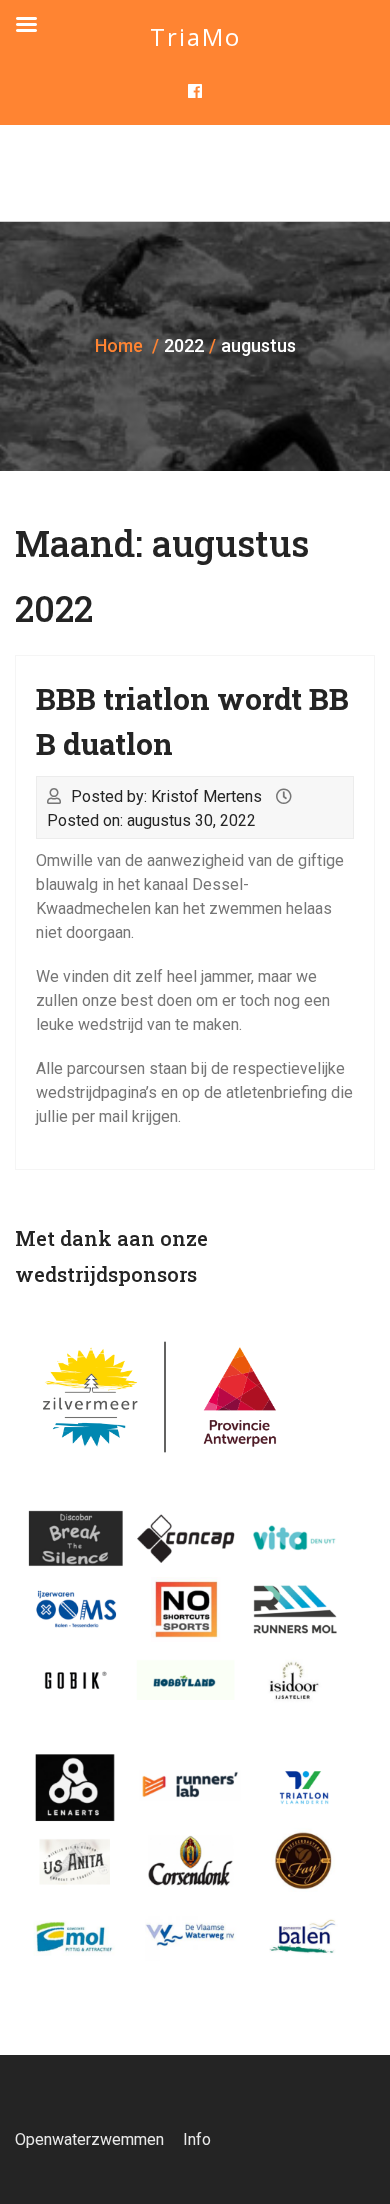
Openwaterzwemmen (89, 2139)
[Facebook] (195, 92)
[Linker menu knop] (26, 25)
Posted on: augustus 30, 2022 (151, 820)
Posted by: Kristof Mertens (166, 796)
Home (119, 345)
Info (197, 2139)
